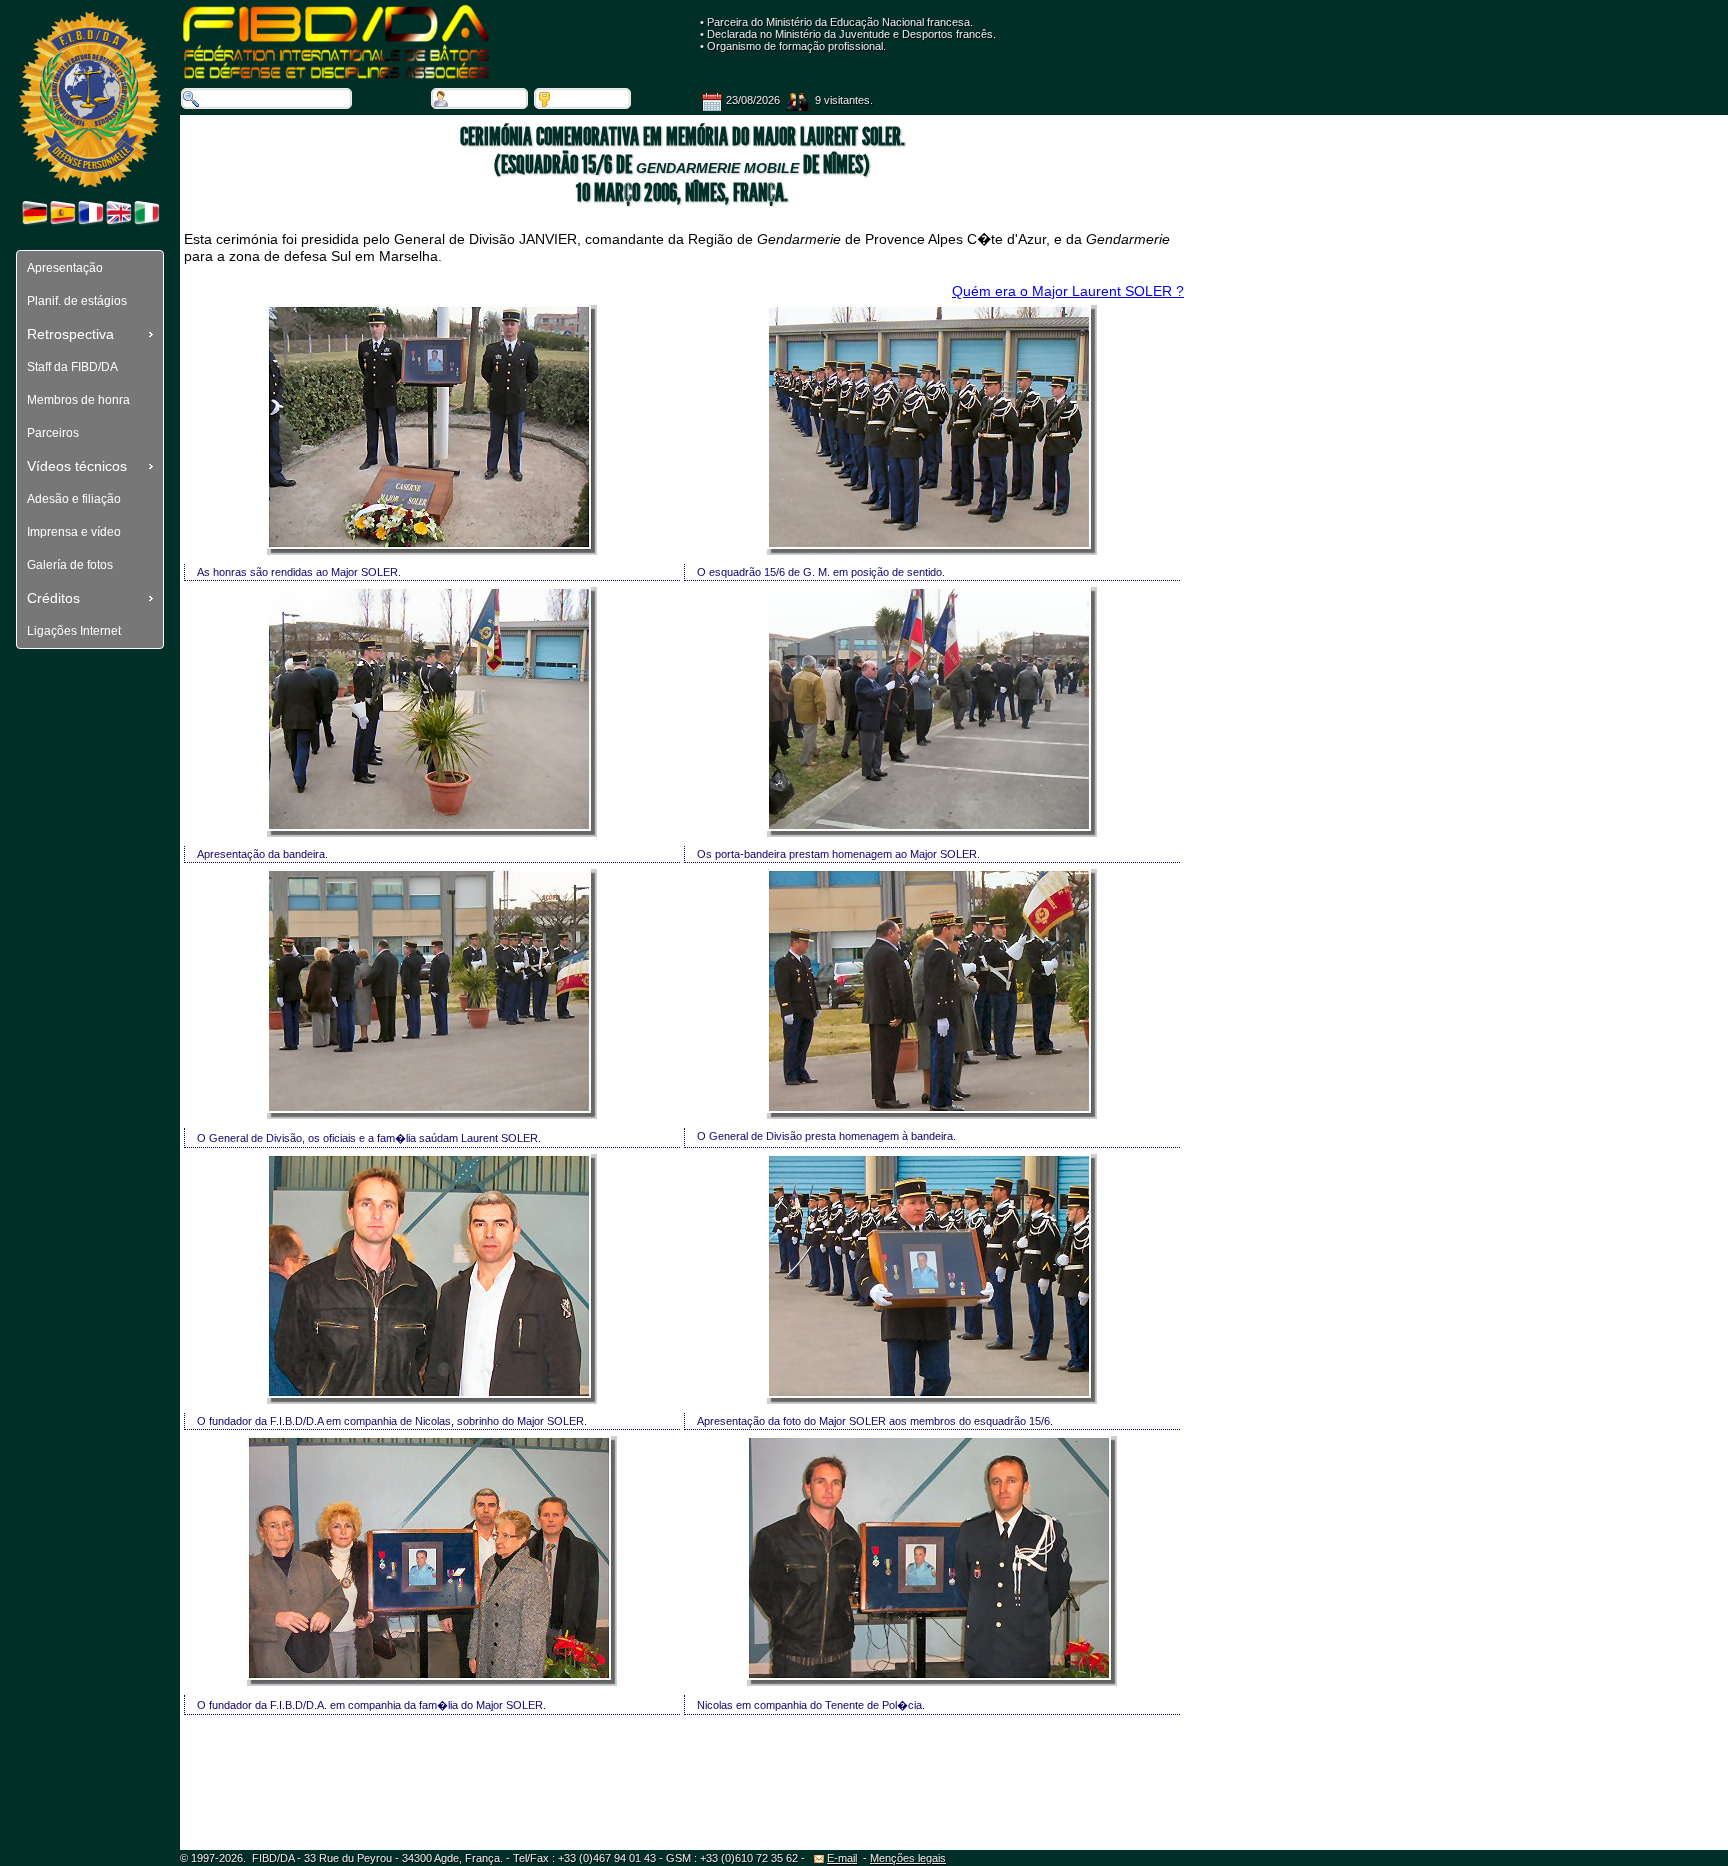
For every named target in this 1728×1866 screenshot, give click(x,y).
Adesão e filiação (74, 499)
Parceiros (53, 433)
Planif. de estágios (77, 301)
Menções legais (908, 1858)
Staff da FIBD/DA (72, 367)
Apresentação (65, 268)
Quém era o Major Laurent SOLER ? (1068, 291)
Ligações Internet (74, 631)
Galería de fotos (70, 565)
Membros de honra (78, 400)
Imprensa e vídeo (74, 532)
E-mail (842, 1858)
